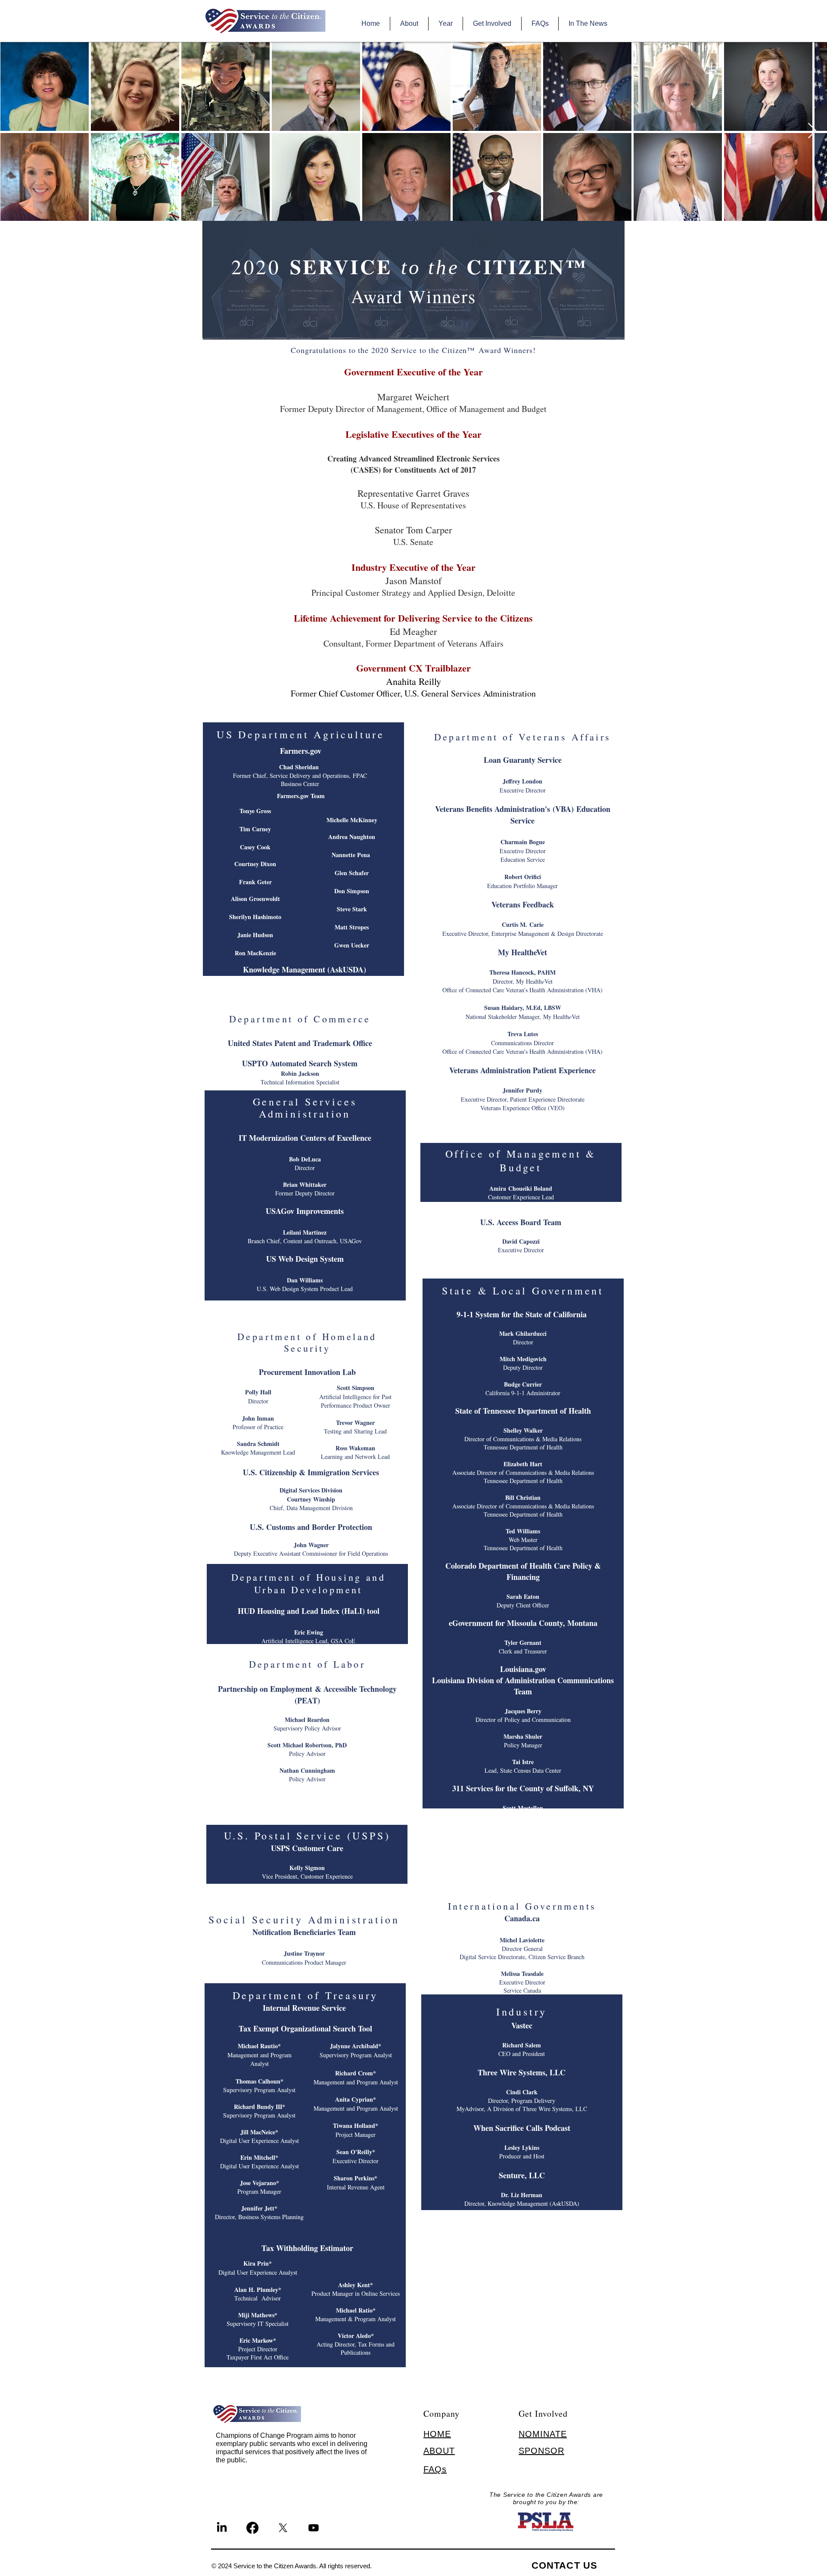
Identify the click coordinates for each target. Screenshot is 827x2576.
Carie (536, 924)
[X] (283, 2528)
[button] (409, 24)
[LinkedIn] (222, 2528)
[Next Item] (812, 131)
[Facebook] (252, 2528)
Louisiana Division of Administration (495, 1680)
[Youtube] (314, 2528)
